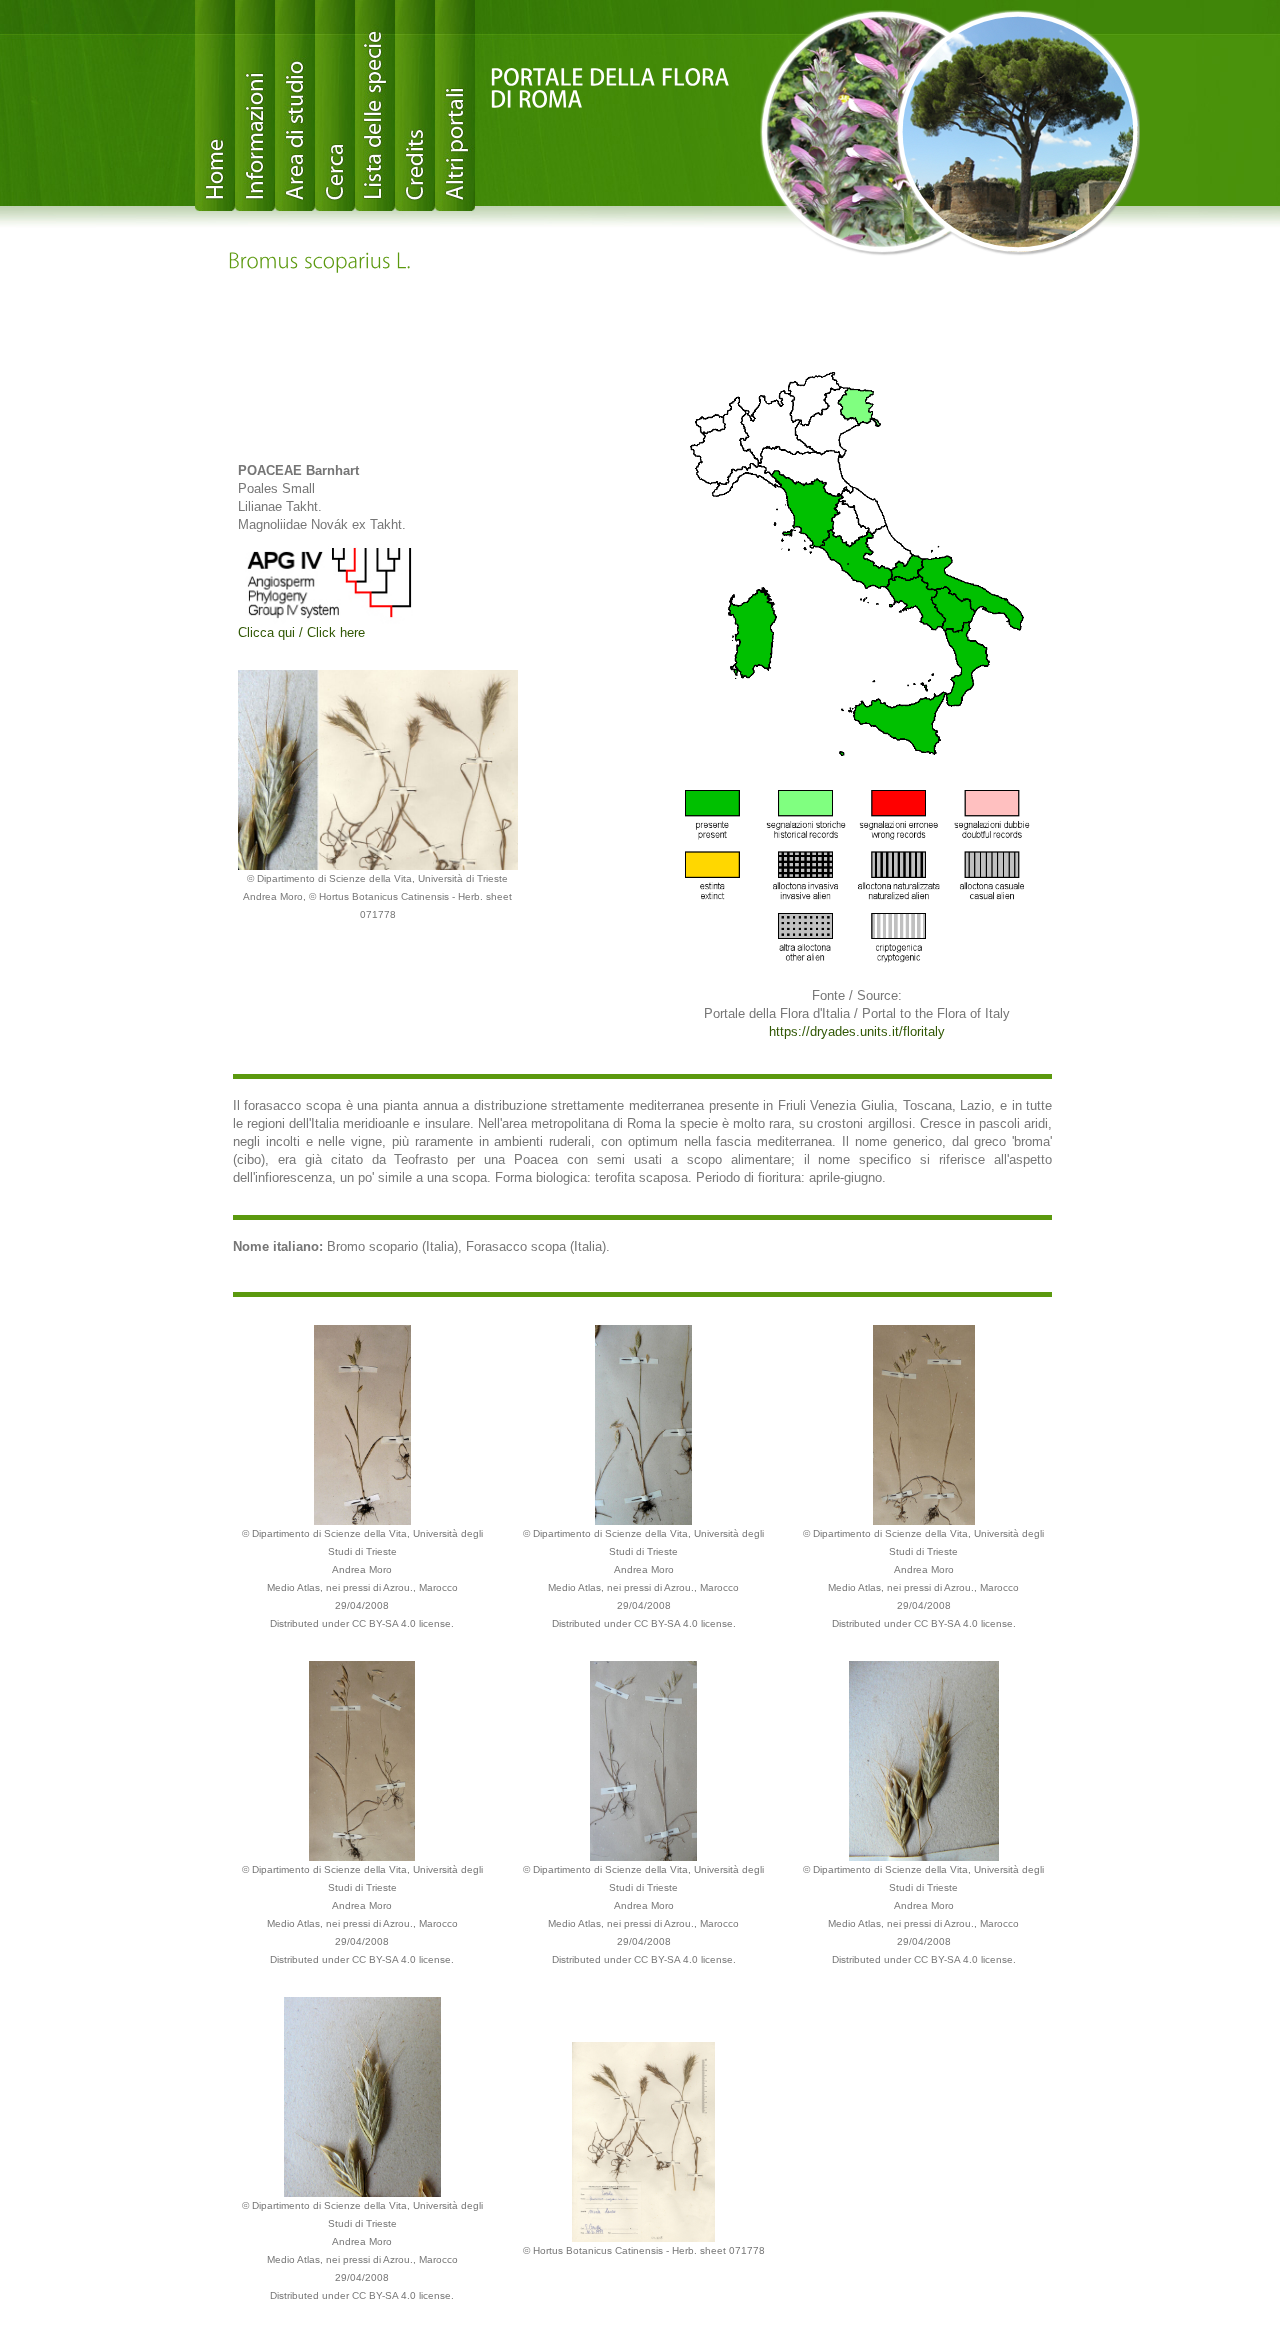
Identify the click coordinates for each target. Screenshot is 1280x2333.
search (335, 105)
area (295, 105)
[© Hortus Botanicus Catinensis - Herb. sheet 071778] (643, 2140)
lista (375, 105)
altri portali (455, 105)
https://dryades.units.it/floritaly (857, 1031)
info (255, 105)
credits (415, 105)
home (215, 105)
